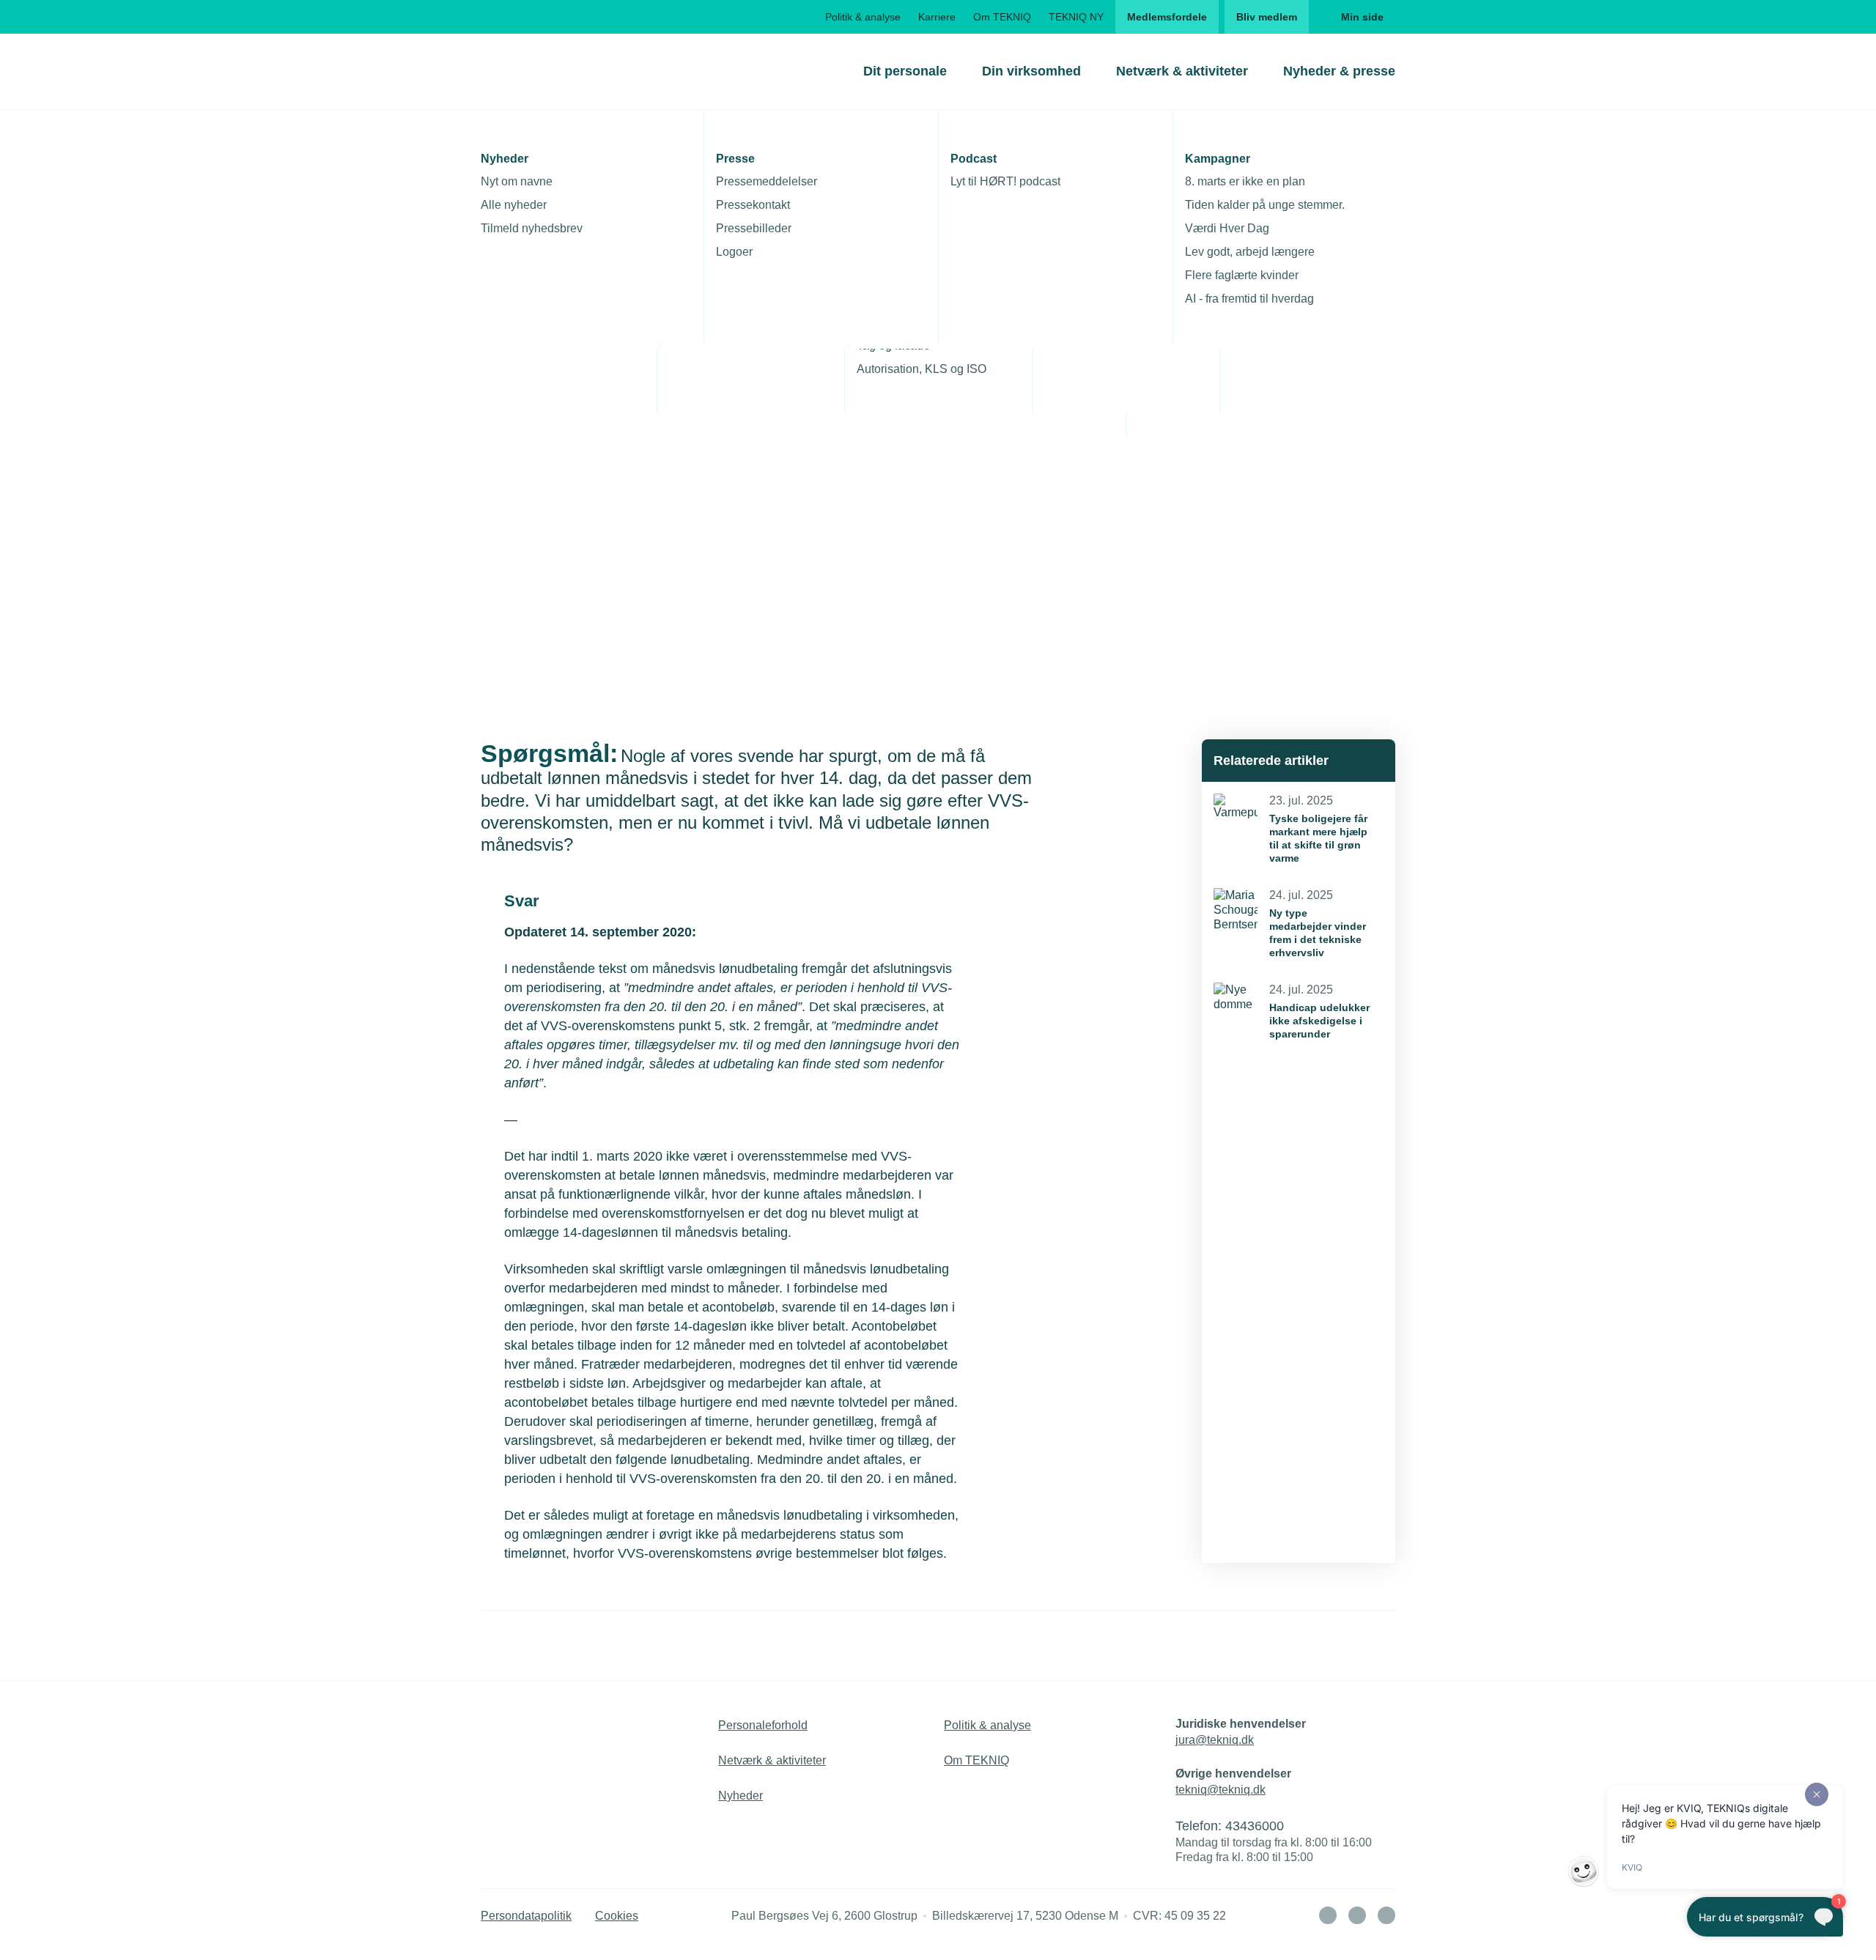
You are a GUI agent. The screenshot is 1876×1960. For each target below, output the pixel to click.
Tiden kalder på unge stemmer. (1265, 205)
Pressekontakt (753, 205)
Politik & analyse (863, 17)
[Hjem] (540, 71)
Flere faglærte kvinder (1242, 275)
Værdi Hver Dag (1227, 228)
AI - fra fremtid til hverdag (1249, 299)
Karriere (937, 17)
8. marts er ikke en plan (1245, 181)
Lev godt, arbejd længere (1250, 252)
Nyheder (741, 1796)
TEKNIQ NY (1076, 17)
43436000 (1255, 1826)
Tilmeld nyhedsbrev (532, 228)
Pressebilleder (754, 228)
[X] (1386, 1915)
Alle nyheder (514, 205)
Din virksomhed (1031, 71)
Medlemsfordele (1167, 17)
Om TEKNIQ (1002, 17)
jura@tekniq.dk (1215, 1740)
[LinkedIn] (1328, 1915)
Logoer (734, 252)
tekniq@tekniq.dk (1220, 1790)
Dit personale (905, 71)
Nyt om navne (517, 181)
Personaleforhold (763, 1725)
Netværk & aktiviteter (1182, 71)
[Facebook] (1357, 1915)
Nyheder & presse (1339, 71)
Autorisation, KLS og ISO (922, 369)
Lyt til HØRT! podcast (1005, 181)
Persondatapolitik (526, 1916)
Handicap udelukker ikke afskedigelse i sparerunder (1319, 1021)
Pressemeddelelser (767, 181)
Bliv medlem (1267, 17)
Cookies (617, 1916)
